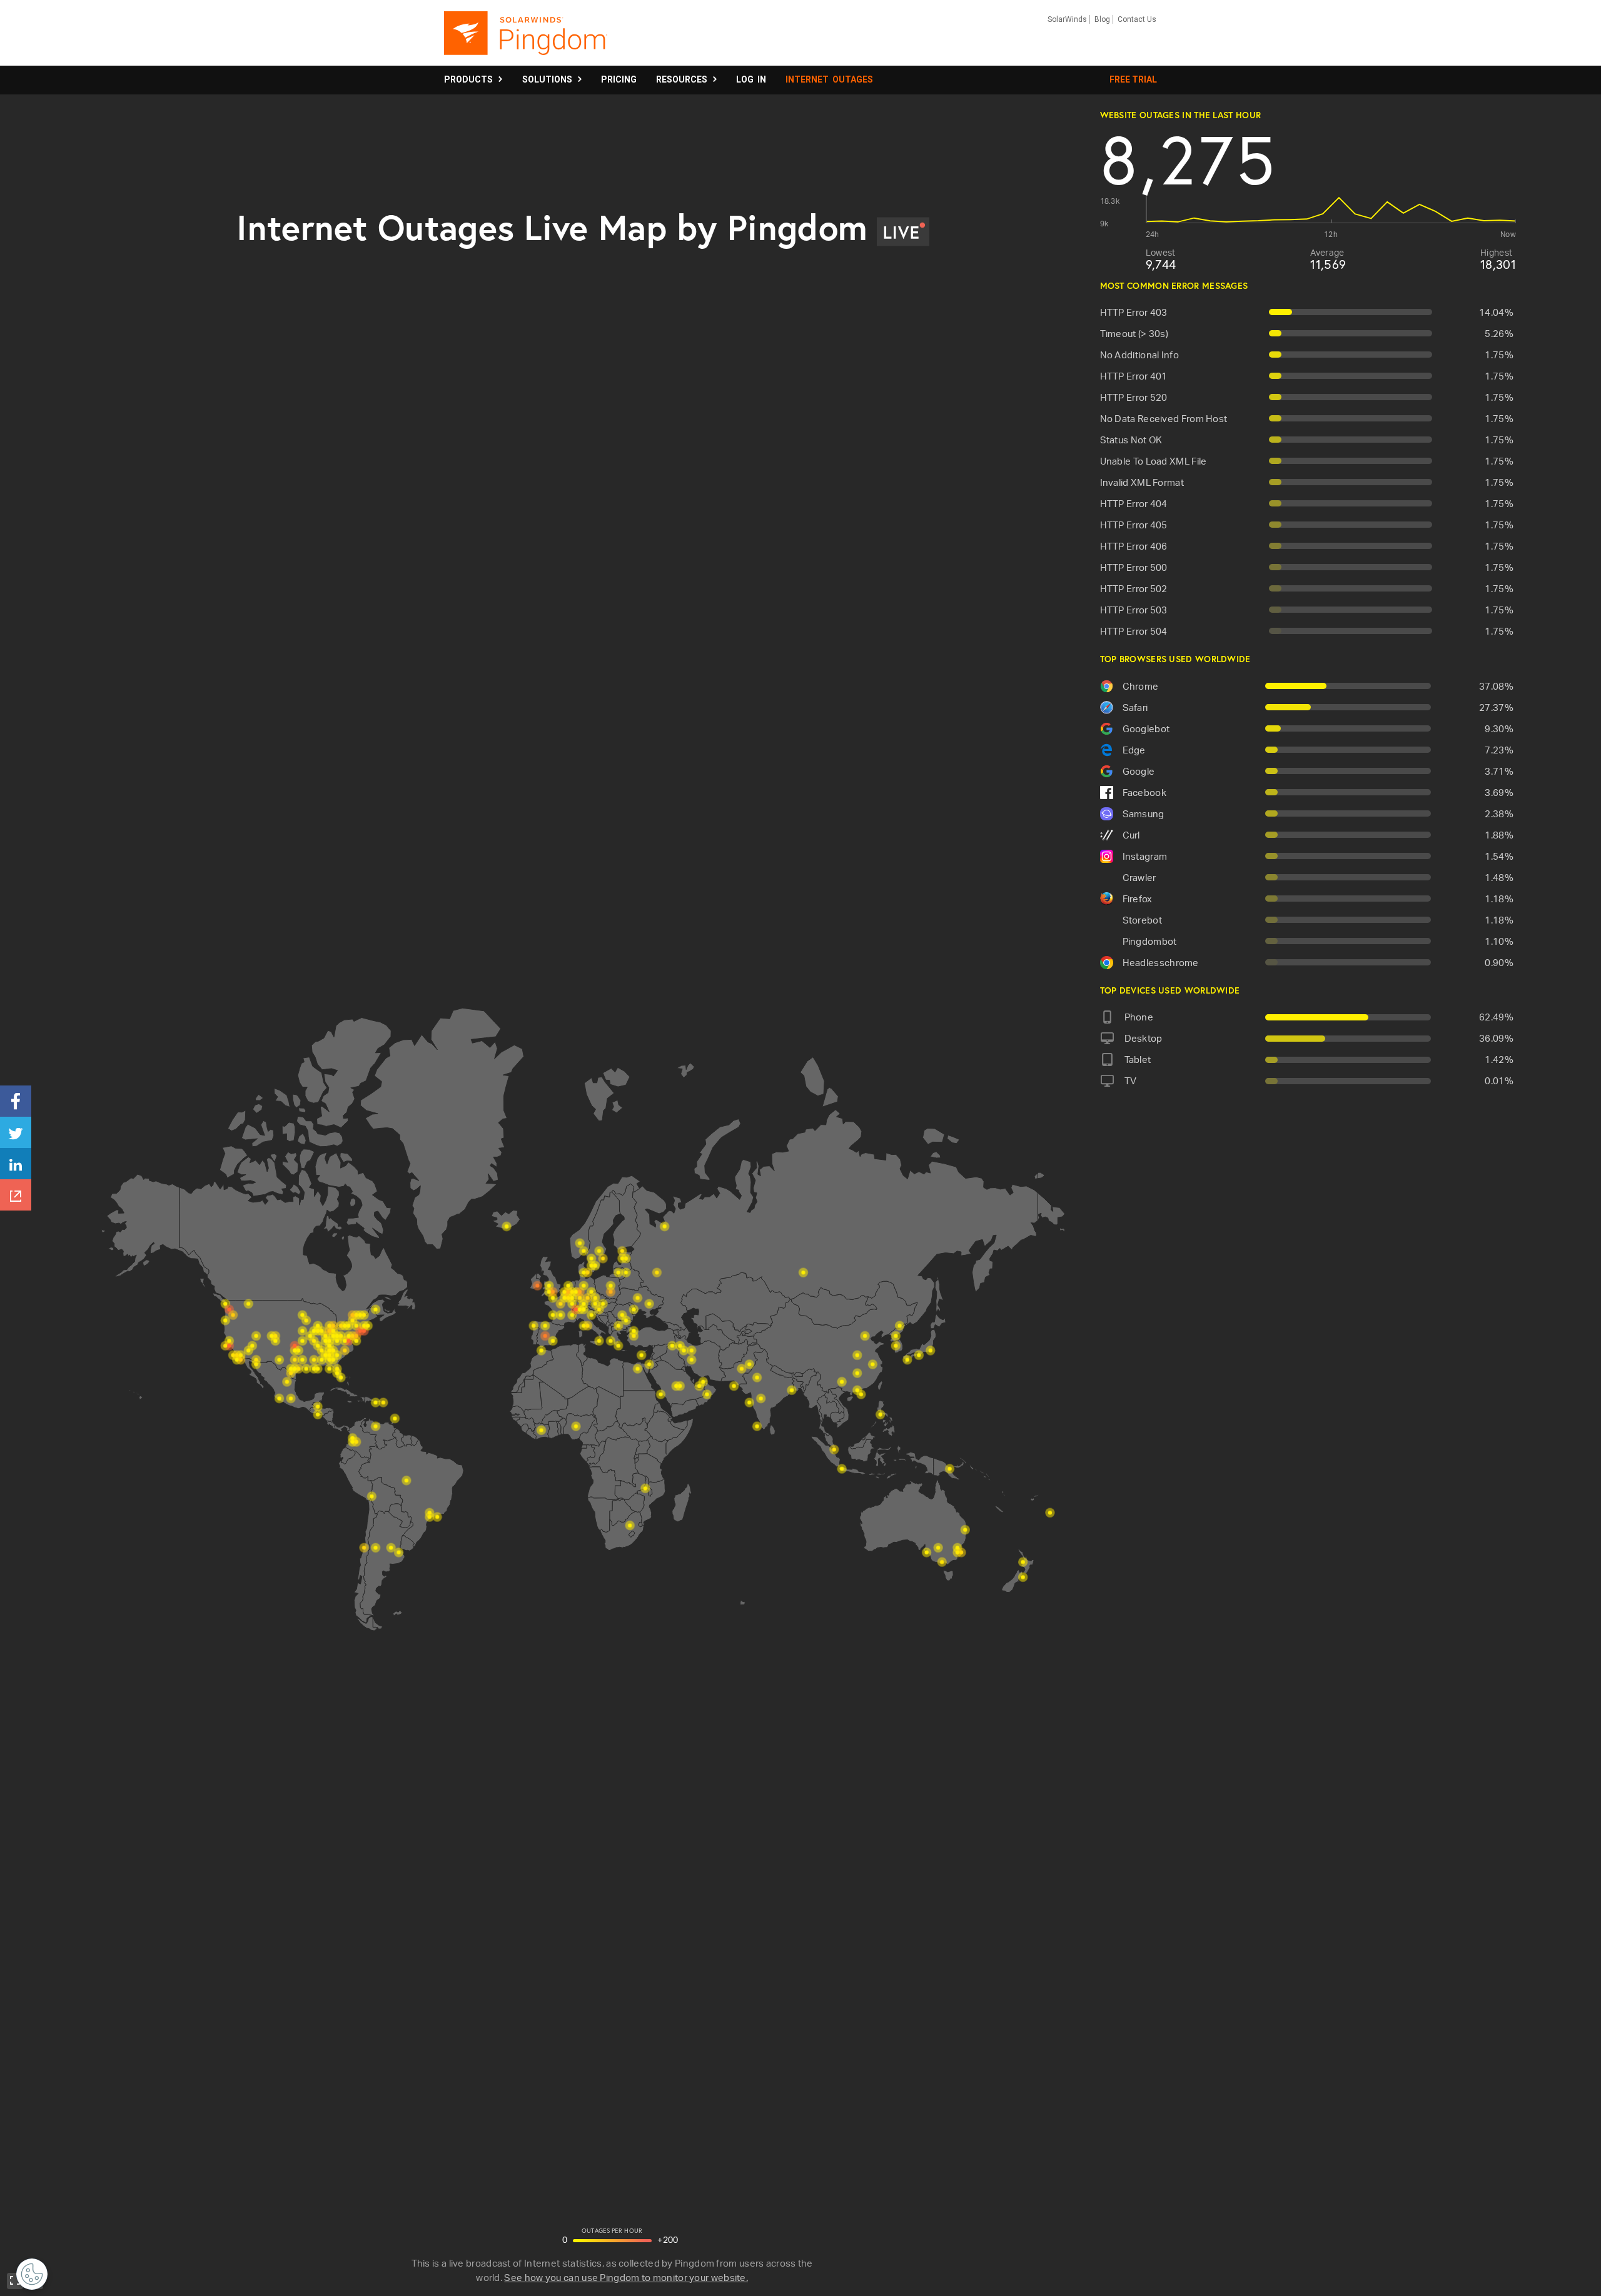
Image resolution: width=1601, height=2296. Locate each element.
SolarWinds (1067, 19)
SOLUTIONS (549, 79)
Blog (1102, 19)
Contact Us (1137, 19)
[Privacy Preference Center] (32, 2274)
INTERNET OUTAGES (829, 79)
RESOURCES (684, 79)
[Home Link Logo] (526, 39)
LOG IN (751, 79)
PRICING (619, 79)
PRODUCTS (470, 79)
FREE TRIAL (1133, 79)
